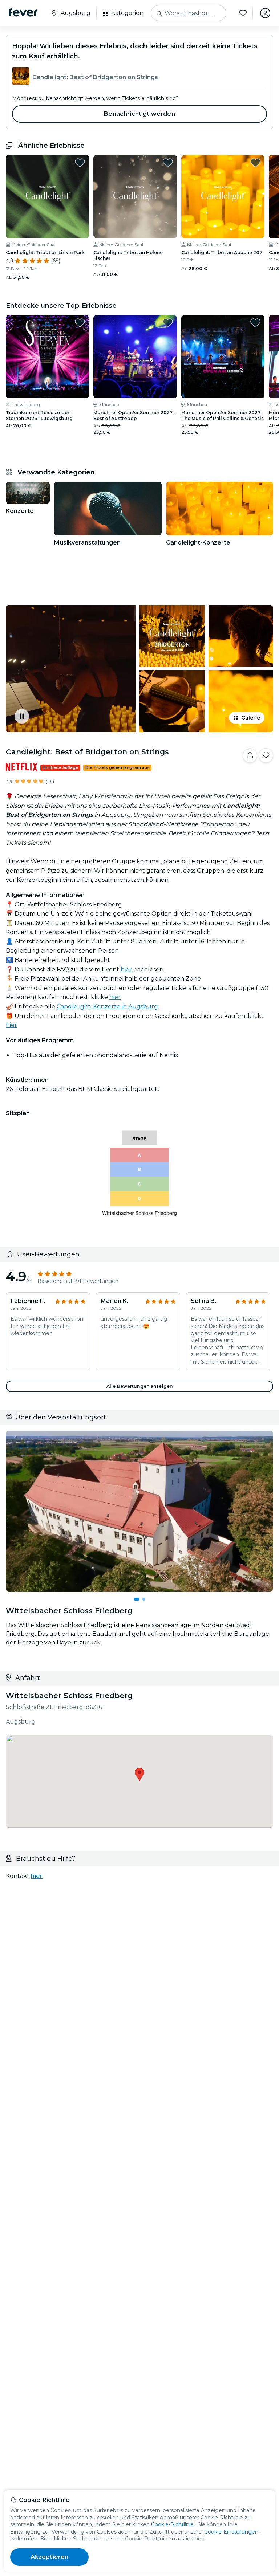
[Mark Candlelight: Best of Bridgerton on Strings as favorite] (266, 755)
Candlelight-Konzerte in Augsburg (107, 1006)
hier (126, 969)
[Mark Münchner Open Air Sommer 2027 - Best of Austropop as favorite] (168, 323)
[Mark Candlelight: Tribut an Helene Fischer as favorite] (168, 163)
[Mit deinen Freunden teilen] (250, 755)
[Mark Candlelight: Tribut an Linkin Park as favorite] (80, 163)
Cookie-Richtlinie (172, 2524)
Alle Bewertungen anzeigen (139, 1386)
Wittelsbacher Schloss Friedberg (69, 1696)
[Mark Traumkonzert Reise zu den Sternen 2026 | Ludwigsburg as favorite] (80, 323)
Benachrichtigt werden (139, 114)
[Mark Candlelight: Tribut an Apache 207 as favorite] (255, 163)
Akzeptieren (50, 2557)
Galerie (251, 718)
